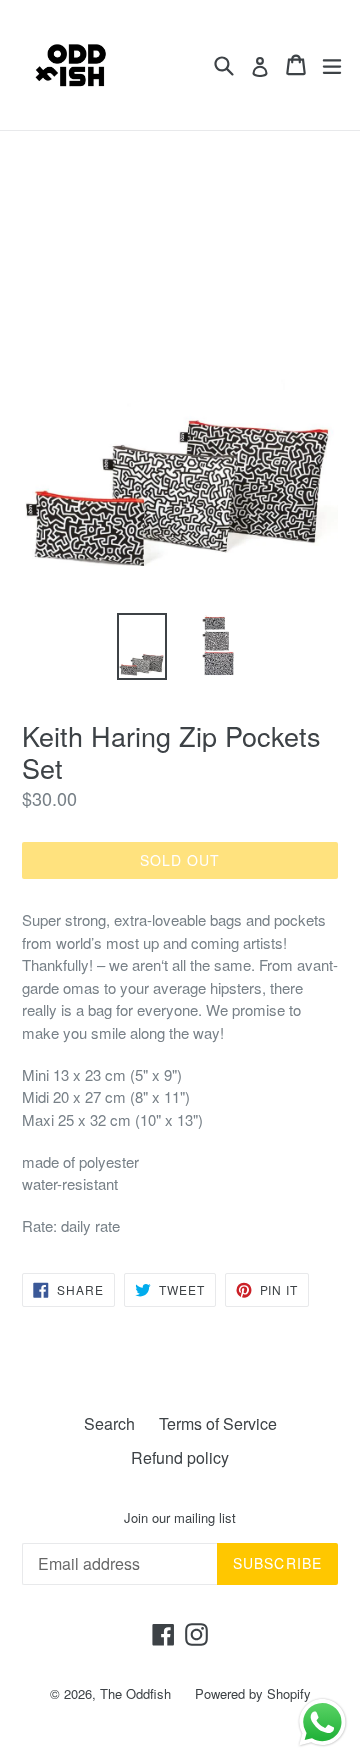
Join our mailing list (180, 1518)
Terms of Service (218, 1423)
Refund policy (180, 1457)
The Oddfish (135, 1693)
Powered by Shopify (253, 1693)
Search (109, 1423)
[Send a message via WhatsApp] (322, 1722)
